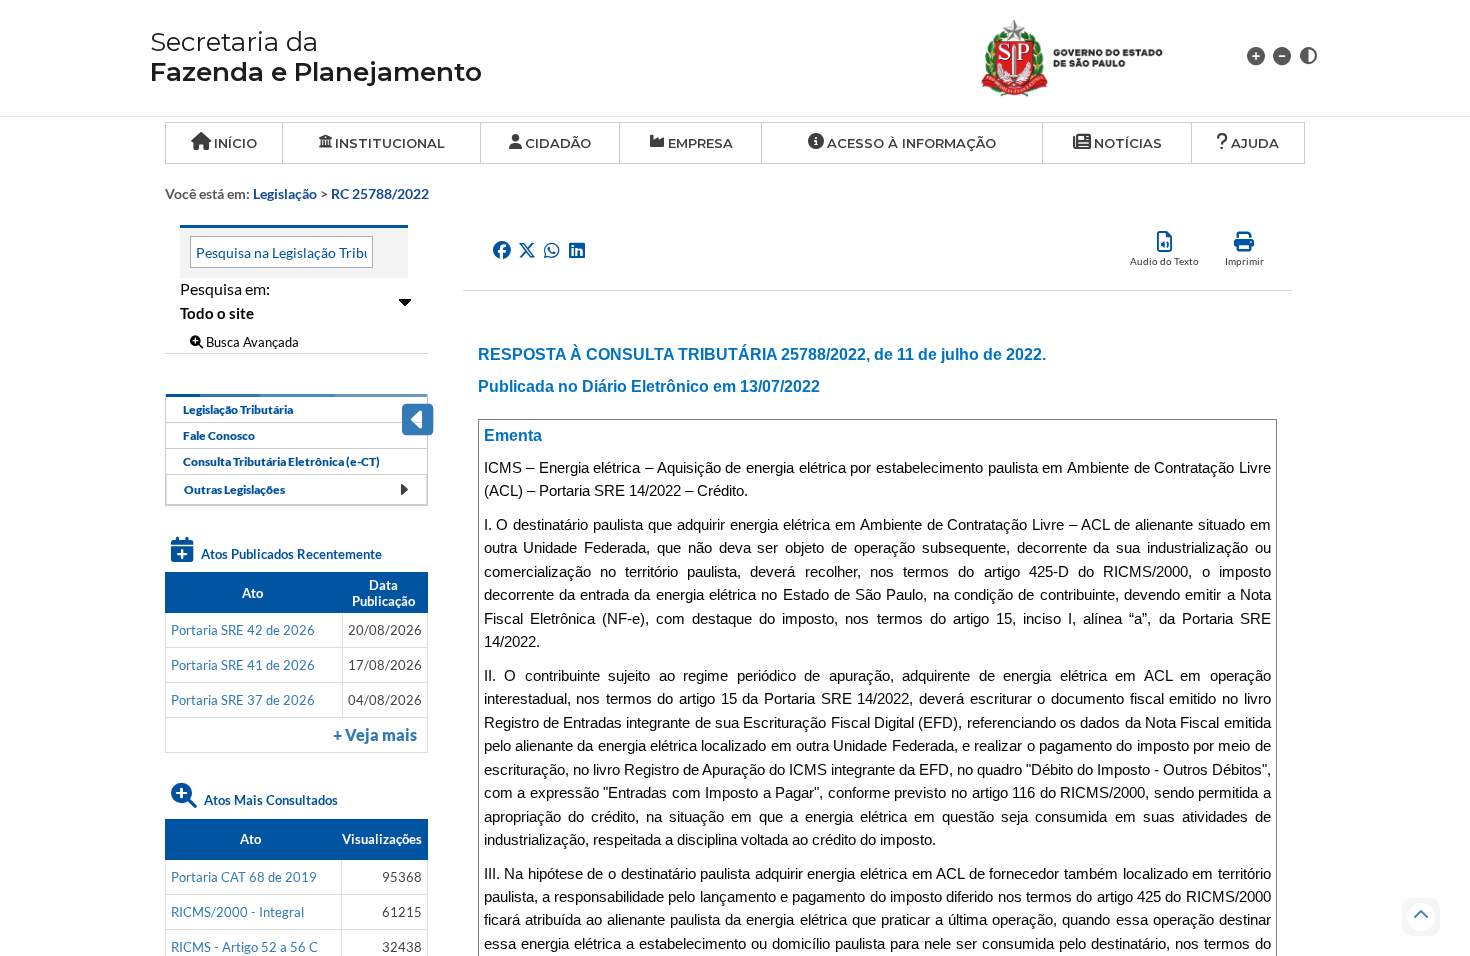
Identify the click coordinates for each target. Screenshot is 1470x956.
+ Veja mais (375, 735)
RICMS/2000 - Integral (237, 912)
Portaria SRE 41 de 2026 (243, 665)
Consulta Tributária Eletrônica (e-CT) (281, 461)
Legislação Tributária (238, 409)
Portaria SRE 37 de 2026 (243, 700)
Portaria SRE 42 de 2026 (243, 630)
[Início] (1095, 55)
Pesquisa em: (225, 288)
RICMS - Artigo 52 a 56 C (244, 947)
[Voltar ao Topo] (1421, 917)
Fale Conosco (219, 435)
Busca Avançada (251, 342)
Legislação (285, 193)
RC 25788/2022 (380, 193)
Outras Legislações (234, 489)
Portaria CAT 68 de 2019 (244, 877)
